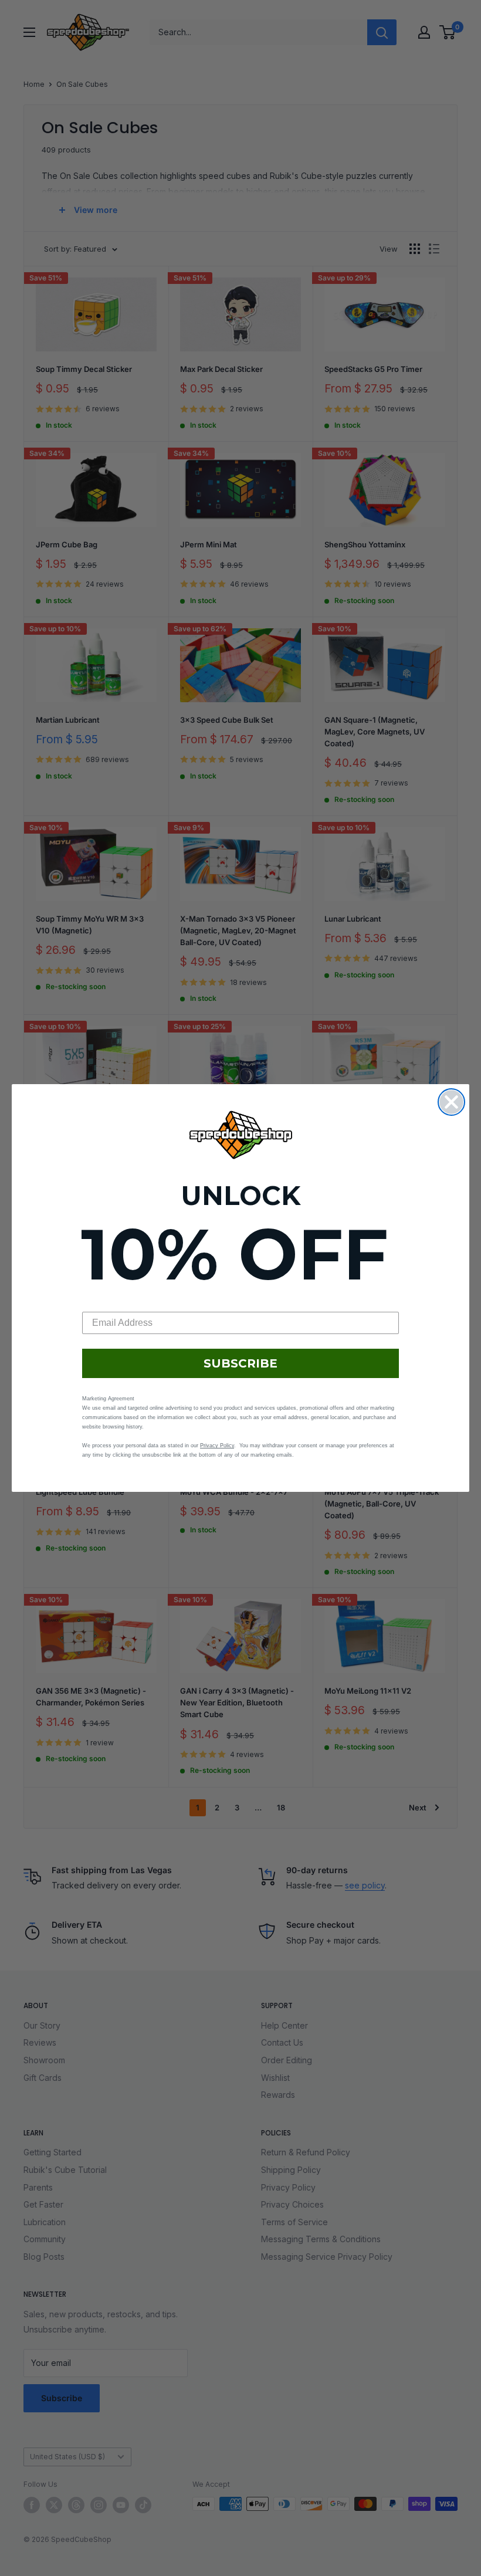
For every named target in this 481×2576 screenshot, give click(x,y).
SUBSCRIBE (240, 1363)
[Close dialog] (451, 1102)
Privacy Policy (217, 1446)
